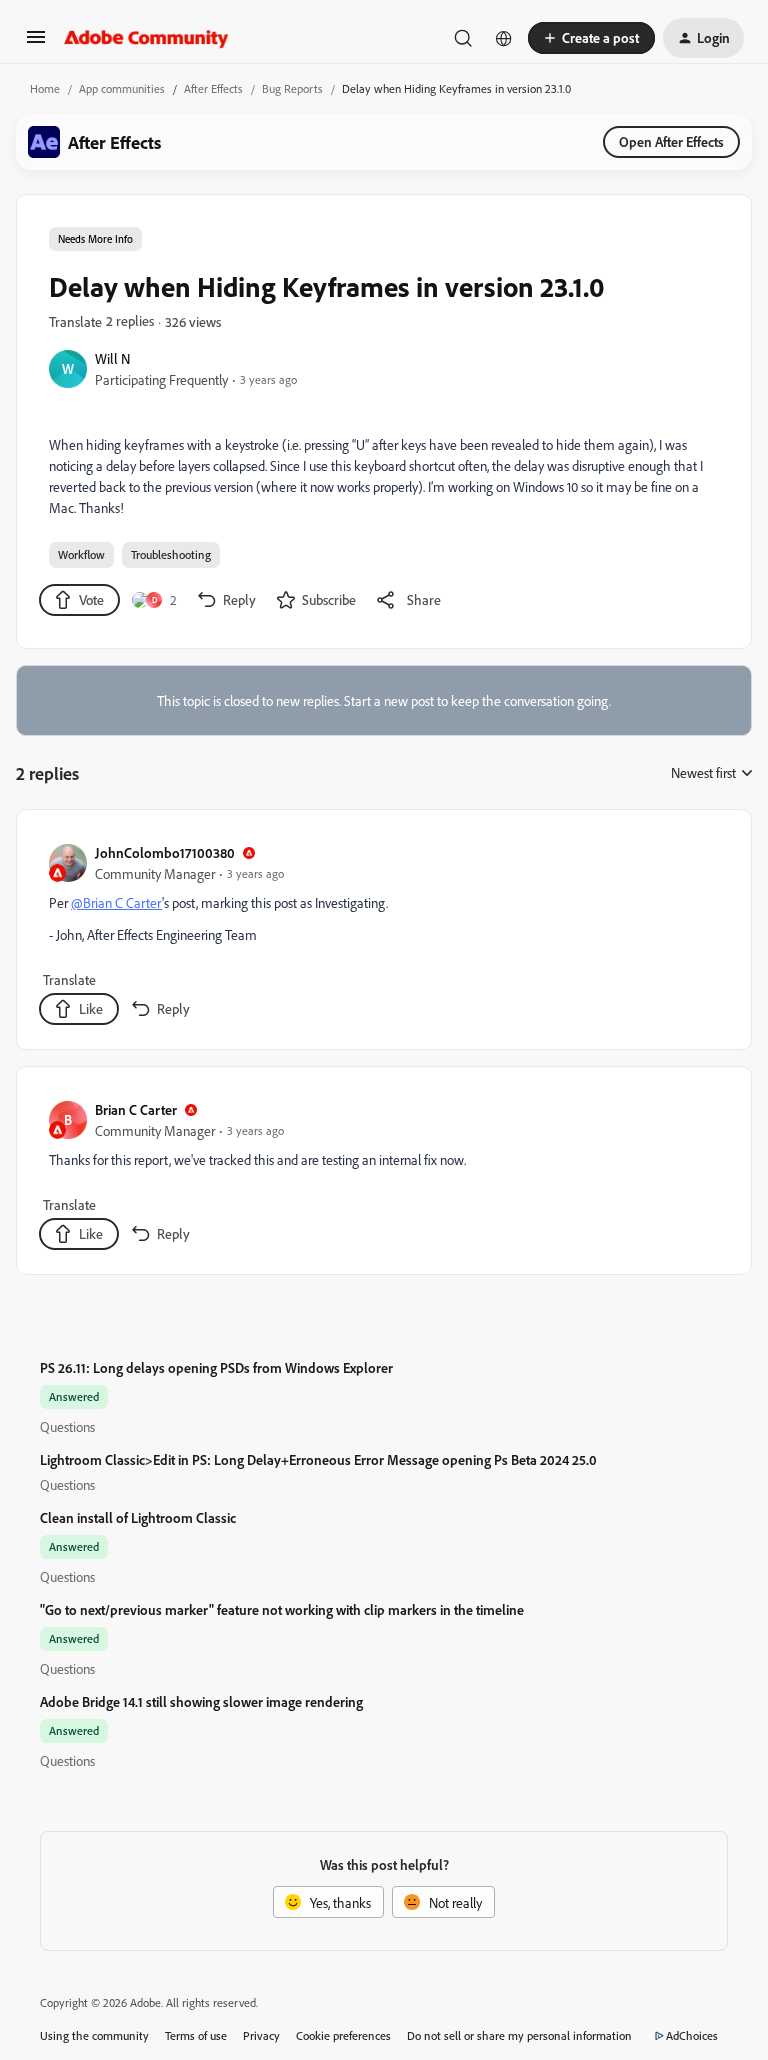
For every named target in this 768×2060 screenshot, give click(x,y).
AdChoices (692, 2035)
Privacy (261, 2035)
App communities (122, 88)
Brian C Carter (136, 1109)
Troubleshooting (171, 554)
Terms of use (196, 2035)
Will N (112, 358)
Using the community (94, 2035)
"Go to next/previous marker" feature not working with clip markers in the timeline (282, 1609)
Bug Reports (292, 88)
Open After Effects (671, 141)
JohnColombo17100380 (165, 852)
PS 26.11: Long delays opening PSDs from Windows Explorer (216, 1367)
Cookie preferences (343, 2035)
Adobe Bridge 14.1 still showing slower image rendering (201, 1701)
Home (45, 88)
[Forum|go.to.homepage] (146, 38)
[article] (383, 933)
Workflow (81, 554)
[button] (36, 43)
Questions (67, 1426)
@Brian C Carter (116, 902)
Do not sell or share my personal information (519, 2035)
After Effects (213, 88)
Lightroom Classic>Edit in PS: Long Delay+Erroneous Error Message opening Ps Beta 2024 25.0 (318, 1459)
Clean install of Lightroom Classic (138, 1517)
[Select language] (504, 38)
